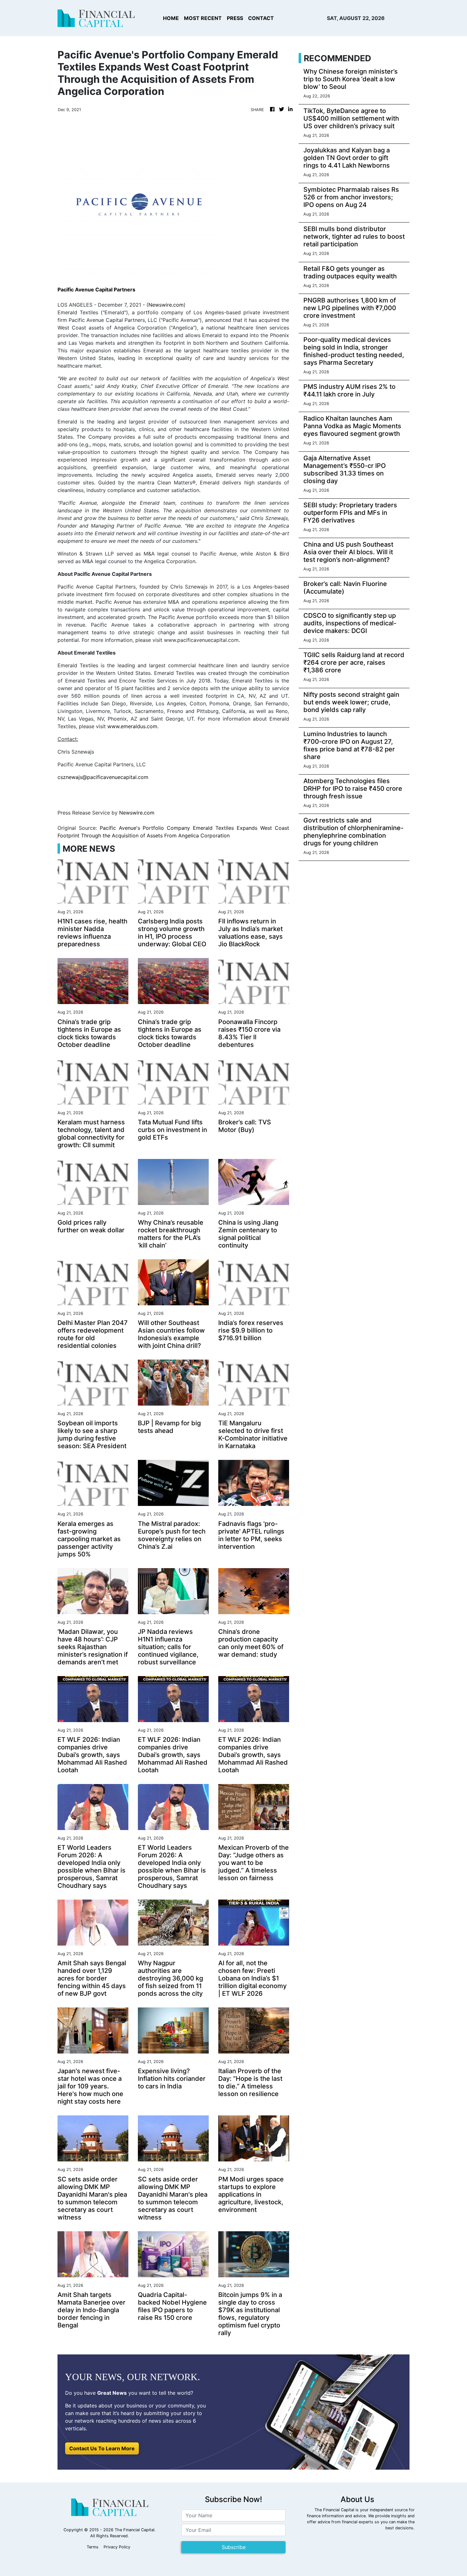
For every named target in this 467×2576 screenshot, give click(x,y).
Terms (93, 2547)
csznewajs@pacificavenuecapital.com (103, 777)
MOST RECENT (203, 18)
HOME (171, 18)
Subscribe (234, 2547)
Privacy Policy (117, 2547)
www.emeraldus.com (132, 726)
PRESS (235, 18)
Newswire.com (166, 305)
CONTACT (261, 18)
